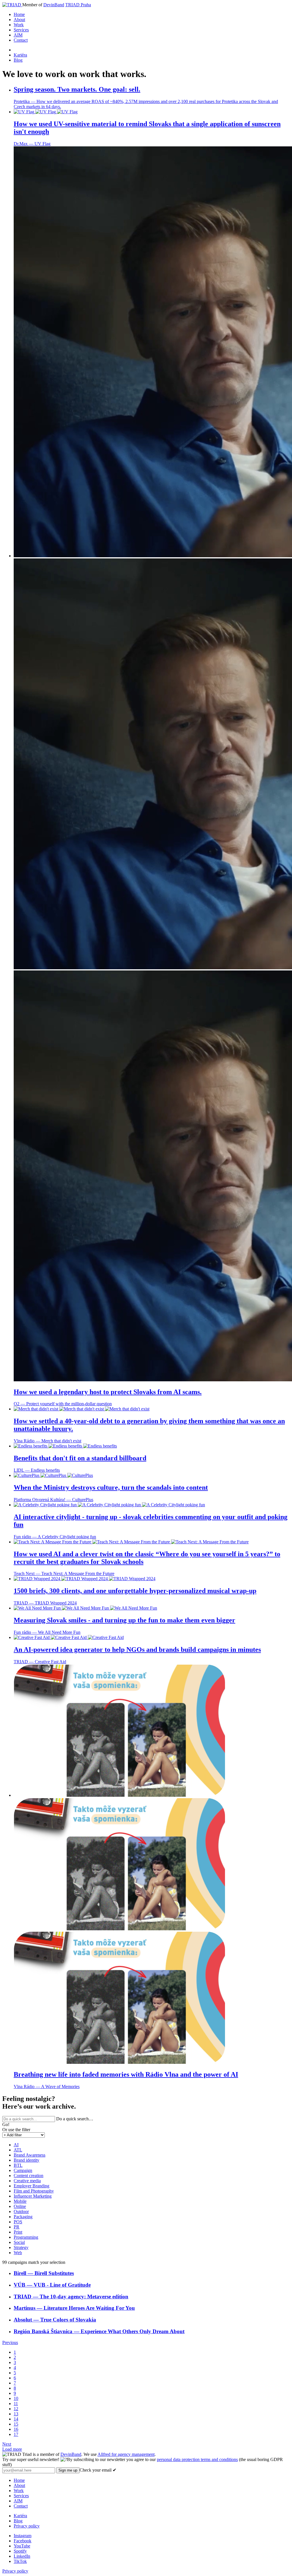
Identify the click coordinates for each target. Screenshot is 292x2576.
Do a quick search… (75, 2119)
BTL (18, 2165)
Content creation (29, 2176)
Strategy (21, 2247)
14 (16, 2419)
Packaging (23, 2217)
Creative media (27, 2181)
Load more (12, 2449)
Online (20, 2206)
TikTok (20, 2561)
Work (19, 25)
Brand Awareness (30, 2155)
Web (18, 2253)
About (19, 20)
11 (16, 2404)
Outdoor (21, 2211)
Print (18, 2232)
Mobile (20, 2201)
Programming (26, 2237)
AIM (18, 35)
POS (18, 2222)
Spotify (20, 2551)
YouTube (22, 2546)
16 (16, 2429)
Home (19, 14)
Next (7, 2444)
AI (16, 2145)
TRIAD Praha (78, 5)
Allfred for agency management (126, 2454)
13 (16, 2414)
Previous (10, 2342)
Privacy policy (27, 2526)
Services (21, 30)
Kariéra (20, 55)
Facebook (23, 2541)
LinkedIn (22, 2556)
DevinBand (54, 5)
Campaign (23, 2170)
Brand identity (27, 2160)
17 (16, 2434)
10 (16, 2398)
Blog (18, 60)
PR (17, 2227)
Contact (21, 40)
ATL (18, 2150)
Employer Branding (32, 2186)
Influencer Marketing (33, 2196)
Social (19, 2242)
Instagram (23, 2536)
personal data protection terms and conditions (197, 2459)
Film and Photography (34, 2191)
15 (16, 2424)
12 (16, 2409)
